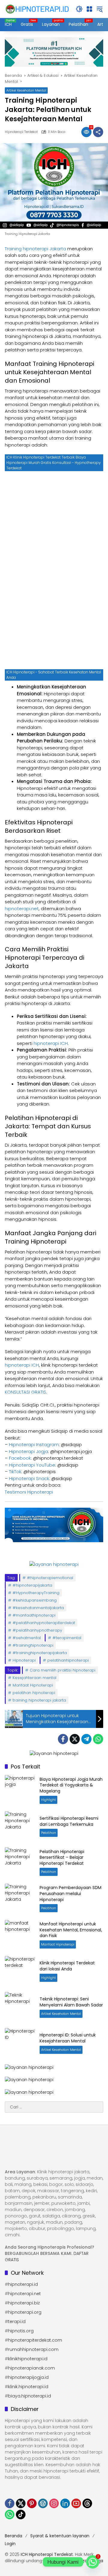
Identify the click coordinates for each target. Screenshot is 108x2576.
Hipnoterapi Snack (29, 1478)
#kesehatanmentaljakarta (38, 1608)
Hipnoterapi (24, 1660)
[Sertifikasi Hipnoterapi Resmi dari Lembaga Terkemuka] (20, 1826)
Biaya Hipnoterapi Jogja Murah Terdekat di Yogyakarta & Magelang (71, 1785)
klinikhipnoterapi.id (28, 2359)
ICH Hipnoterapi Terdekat (47, 2554)
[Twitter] (75, 1739)
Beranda (13, 2536)
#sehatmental (27, 1638)
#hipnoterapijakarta (32, 1585)
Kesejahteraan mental (34, 1678)
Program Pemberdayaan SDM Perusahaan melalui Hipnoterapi (70, 1893)
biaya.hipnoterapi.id (30, 2396)
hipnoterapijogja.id (28, 2377)
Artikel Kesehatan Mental (26, 90)
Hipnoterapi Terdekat (21, 132)
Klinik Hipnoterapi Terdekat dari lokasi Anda (67, 1966)
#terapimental (67, 1638)
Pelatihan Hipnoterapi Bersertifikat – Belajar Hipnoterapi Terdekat (62, 1857)
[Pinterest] (32, 2503)
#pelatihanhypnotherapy (37, 1630)
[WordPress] (43, 2503)
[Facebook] (63, 1739)
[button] (79, 9)
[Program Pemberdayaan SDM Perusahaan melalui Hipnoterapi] (20, 1899)
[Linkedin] (65, 2503)
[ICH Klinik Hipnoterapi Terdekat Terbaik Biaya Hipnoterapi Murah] (37, 9)
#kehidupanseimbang (35, 1600)
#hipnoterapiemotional (50, 1578)
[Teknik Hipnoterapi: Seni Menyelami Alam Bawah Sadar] (20, 2007)
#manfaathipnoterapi (34, 1615)
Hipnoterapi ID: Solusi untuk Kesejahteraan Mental (68, 2038)
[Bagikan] (98, 132)
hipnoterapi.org (25, 2312)
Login (10, 2544)
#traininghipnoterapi (33, 1645)
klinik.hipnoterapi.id (28, 2387)
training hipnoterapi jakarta (39, 1700)
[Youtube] (76, 2503)
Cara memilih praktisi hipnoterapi (63, 1670)
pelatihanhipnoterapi (68, 1660)
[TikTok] (21, 2514)
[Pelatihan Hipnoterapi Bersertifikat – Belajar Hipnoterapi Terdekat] (20, 1862)
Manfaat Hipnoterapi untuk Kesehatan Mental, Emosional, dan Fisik (71, 1930)
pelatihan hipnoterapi (34, 1693)
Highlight (48, 1800)
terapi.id (17, 2322)
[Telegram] (86, 1739)
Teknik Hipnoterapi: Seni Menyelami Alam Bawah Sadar (71, 2002)
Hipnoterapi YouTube (32, 1465)
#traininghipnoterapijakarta (40, 1653)
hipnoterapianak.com (31, 2368)
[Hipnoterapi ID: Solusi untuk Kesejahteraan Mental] (20, 2043)
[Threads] (87, 2503)
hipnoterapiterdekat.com (35, 2340)
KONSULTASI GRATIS (25, 1392)
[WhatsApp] (98, 1739)
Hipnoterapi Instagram (34, 1444)
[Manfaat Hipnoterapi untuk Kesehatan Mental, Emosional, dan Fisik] (20, 1935)
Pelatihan (49, 1833)
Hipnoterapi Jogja (28, 1451)
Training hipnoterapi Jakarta (35, 249)
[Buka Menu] (89, 9)
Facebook (20, 1458)
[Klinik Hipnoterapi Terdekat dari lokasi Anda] (20, 1971)
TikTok (15, 1472)
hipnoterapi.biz (24, 2303)
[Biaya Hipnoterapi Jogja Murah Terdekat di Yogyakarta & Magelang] (20, 1790)
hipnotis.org (21, 2331)
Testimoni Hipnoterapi (29, 1492)
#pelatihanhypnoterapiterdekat (44, 1623)
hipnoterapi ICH (51, 1043)
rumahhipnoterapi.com (33, 2349)
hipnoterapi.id (23, 2284)
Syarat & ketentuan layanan (60, 2536)
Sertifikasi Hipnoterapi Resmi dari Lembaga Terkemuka (69, 1821)
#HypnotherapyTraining (36, 1593)
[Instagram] (54, 2503)
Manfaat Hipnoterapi (33, 1685)
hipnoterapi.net (22, 909)
